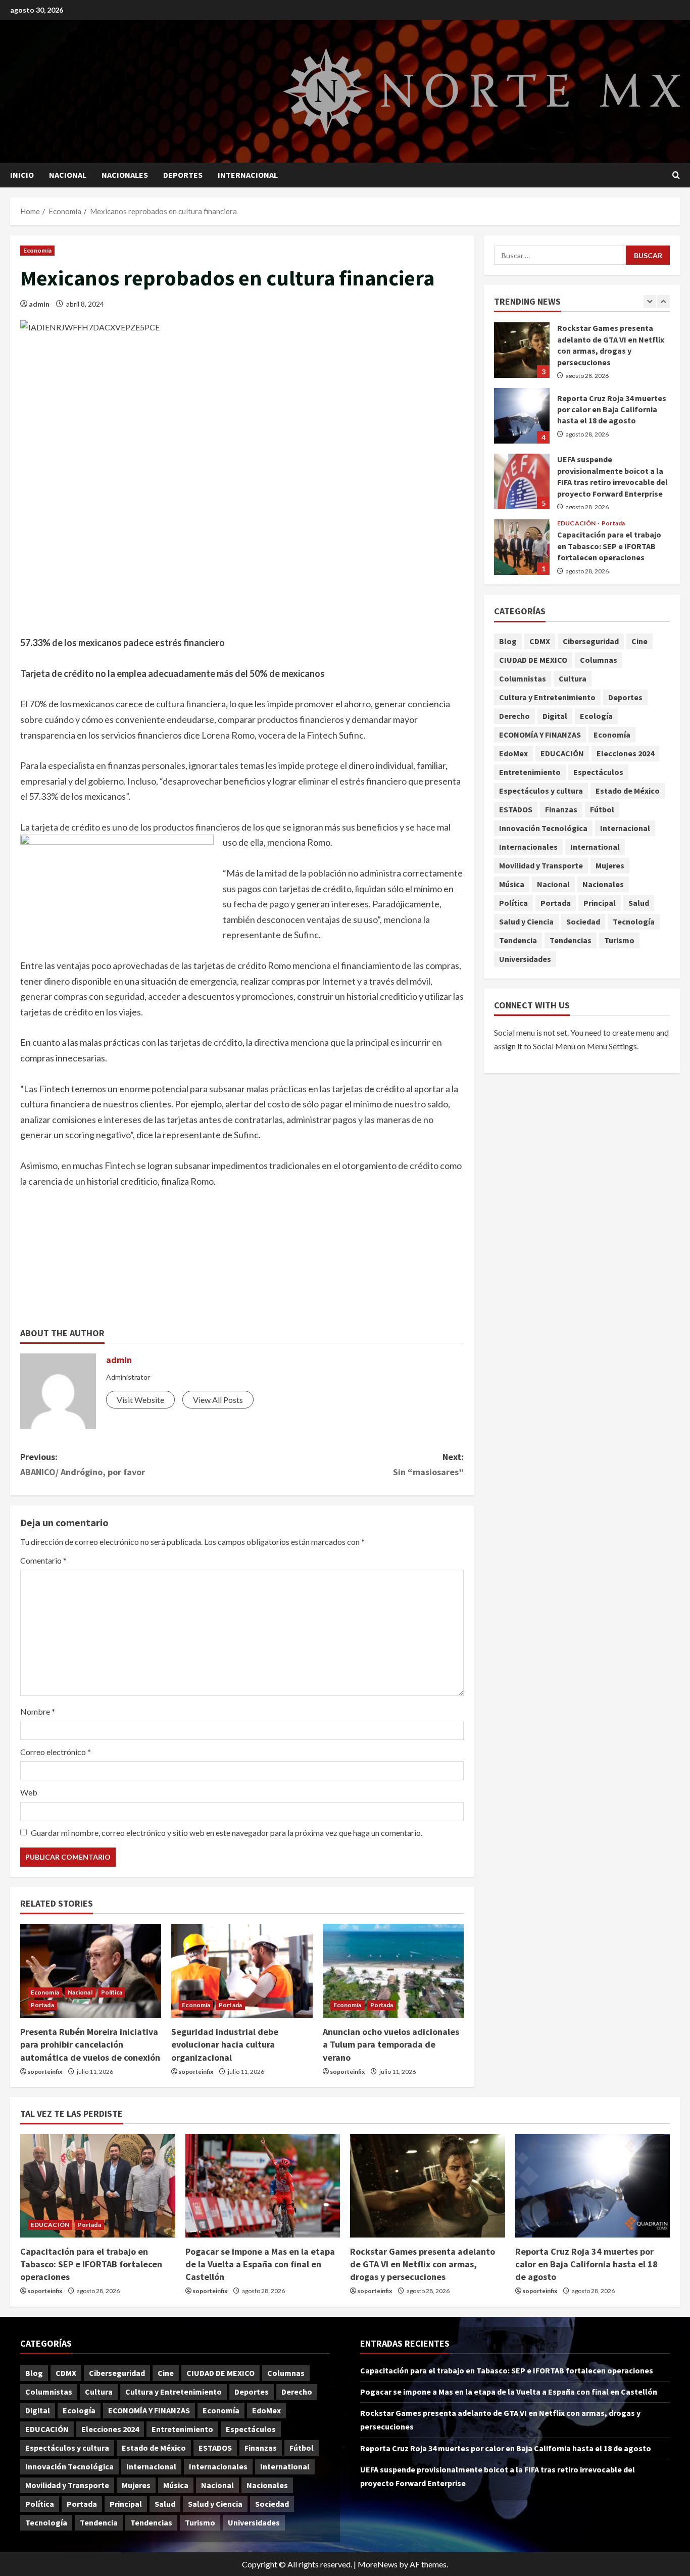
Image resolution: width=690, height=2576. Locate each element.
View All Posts (218, 1400)
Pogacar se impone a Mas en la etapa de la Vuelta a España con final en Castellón (260, 2264)
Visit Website (140, 1400)
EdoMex (513, 753)
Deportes (183, 175)
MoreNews (378, 2564)
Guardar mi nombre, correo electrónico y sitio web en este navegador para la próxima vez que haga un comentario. (227, 1833)
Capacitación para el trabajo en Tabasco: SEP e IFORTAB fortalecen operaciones (522, 547)
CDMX (540, 641)
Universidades (525, 959)
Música (512, 884)
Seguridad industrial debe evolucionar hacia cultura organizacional (225, 2044)
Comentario (43, 1560)
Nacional (68, 175)
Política (112, 1992)
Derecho (514, 716)
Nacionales (125, 175)
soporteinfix (45, 2072)
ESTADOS (516, 809)
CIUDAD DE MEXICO (533, 660)
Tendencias (571, 940)
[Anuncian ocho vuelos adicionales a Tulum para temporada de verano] (393, 1971)
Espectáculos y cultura (541, 791)
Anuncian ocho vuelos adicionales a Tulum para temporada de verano (391, 2044)
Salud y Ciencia (526, 921)
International (595, 847)
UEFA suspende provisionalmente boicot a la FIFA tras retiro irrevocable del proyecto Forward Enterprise (522, 481)
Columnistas (523, 678)
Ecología (596, 716)
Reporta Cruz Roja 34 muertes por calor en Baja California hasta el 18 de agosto (522, 416)
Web (29, 1792)
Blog (508, 641)
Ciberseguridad (591, 641)
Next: (428, 1465)
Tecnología (634, 921)
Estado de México (628, 791)
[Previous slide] (650, 301)
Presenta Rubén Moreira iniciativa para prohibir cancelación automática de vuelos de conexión (90, 2044)
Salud (639, 903)
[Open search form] (676, 175)
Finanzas (561, 809)
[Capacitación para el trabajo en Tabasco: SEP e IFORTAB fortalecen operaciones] (98, 2185)
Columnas (599, 660)
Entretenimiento (530, 772)
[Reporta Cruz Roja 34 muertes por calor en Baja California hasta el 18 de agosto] (593, 2185)
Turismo (619, 940)
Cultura (573, 678)
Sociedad (583, 921)
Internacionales (528, 847)
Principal (600, 903)
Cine (639, 641)
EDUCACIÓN (577, 523)
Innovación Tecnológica (543, 828)
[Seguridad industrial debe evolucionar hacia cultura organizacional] (242, 1971)
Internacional (248, 175)
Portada (42, 2005)
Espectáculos (598, 772)
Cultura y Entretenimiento (547, 697)
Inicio (22, 175)
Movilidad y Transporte (541, 865)
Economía (37, 250)
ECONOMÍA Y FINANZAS (540, 735)
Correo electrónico (56, 1752)
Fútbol (602, 809)
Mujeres (610, 865)
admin (39, 304)
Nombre (38, 1711)
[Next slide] (663, 301)
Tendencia (518, 940)
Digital (555, 716)
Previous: (83, 1465)
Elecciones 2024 (625, 753)
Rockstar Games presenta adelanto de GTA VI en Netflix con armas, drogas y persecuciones (522, 350)
